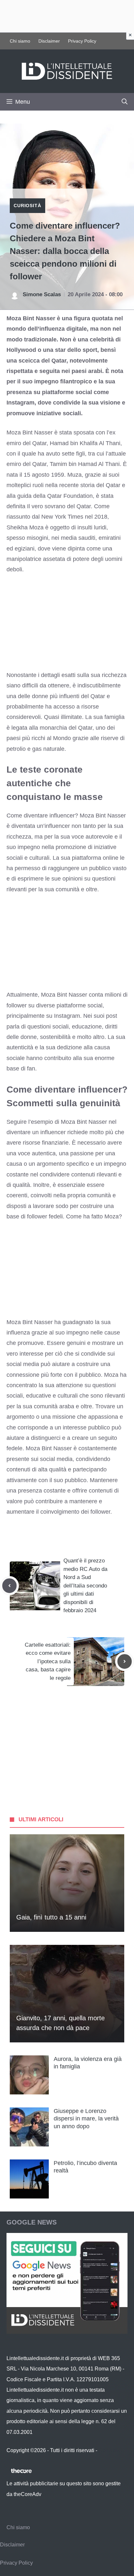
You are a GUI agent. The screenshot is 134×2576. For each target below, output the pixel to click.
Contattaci (110, 2450)
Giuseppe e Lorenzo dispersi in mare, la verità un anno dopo (86, 2119)
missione (64, 1417)
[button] (125, 102)
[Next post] (125, 1661)
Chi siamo (20, 41)
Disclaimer (49, 41)
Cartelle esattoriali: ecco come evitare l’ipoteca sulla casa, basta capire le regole (48, 1661)
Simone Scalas (42, 294)
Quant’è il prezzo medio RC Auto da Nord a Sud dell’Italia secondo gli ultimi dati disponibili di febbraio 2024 (85, 1586)
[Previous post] (9, 1586)
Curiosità (27, 206)
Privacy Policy (82, 41)
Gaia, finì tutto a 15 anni (51, 1917)
